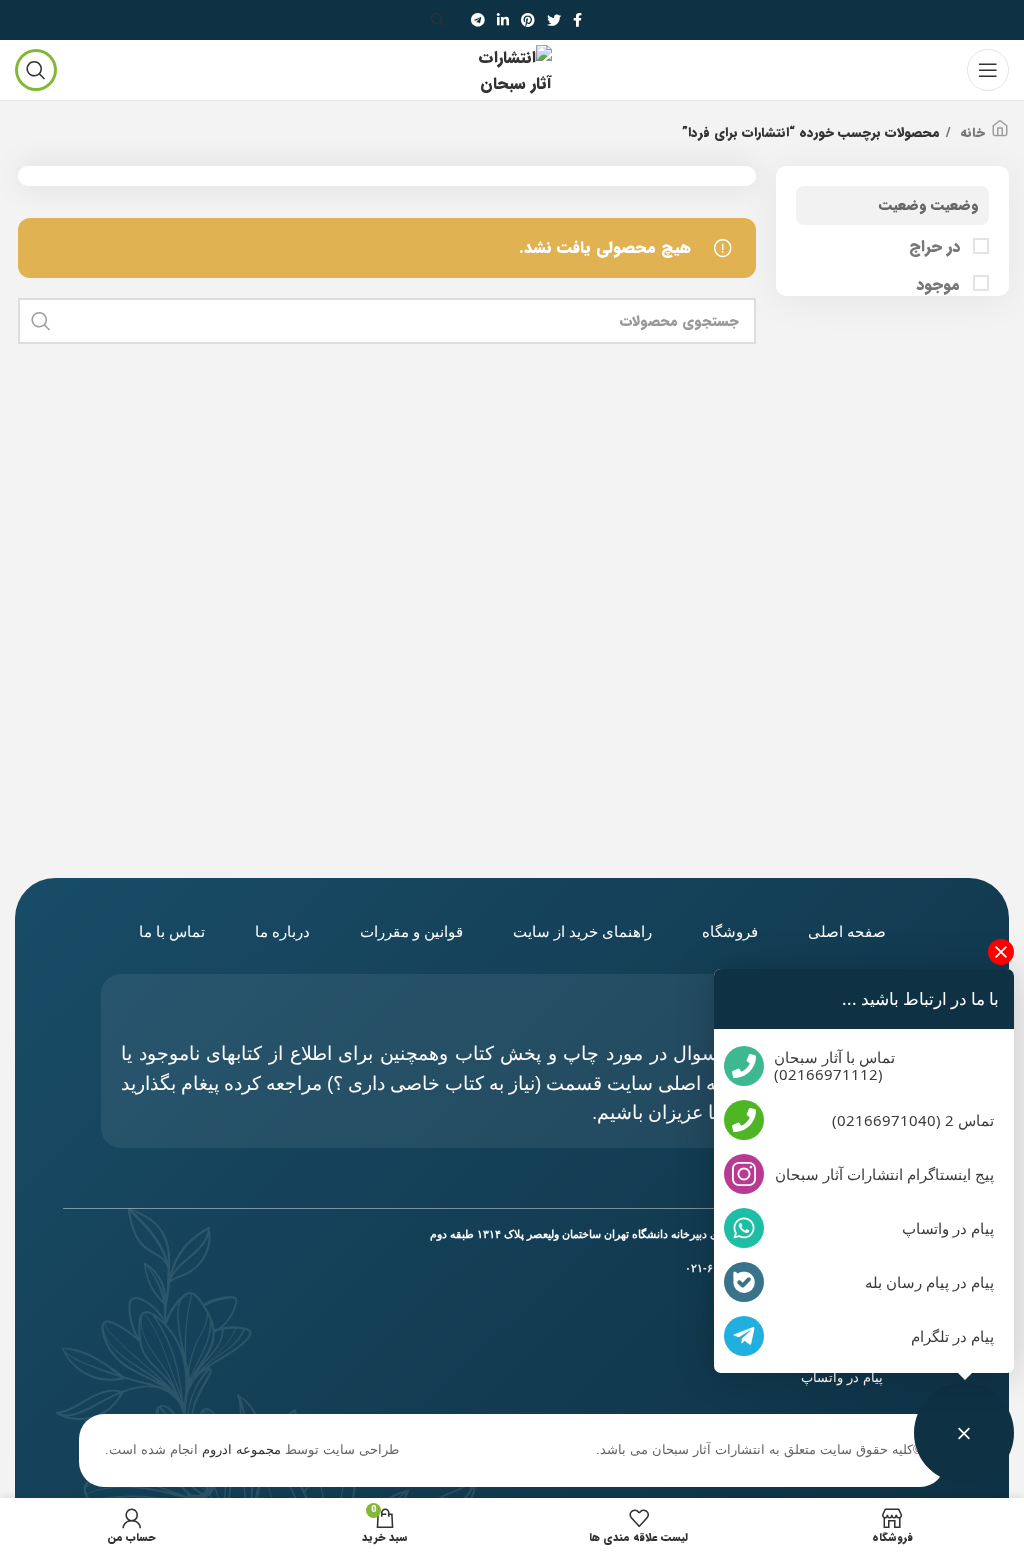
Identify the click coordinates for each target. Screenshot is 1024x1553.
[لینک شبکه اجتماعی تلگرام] (478, 20)
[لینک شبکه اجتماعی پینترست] (528, 20)
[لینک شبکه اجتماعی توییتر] (554, 20)
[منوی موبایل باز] (988, 70)
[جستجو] (441, 20)
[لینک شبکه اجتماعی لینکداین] (503, 20)
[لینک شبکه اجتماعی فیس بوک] (577, 20)
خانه (970, 133)
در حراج (937, 247)
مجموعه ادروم (241, 1449)
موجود (940, 285)
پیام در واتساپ (842, 1377)
